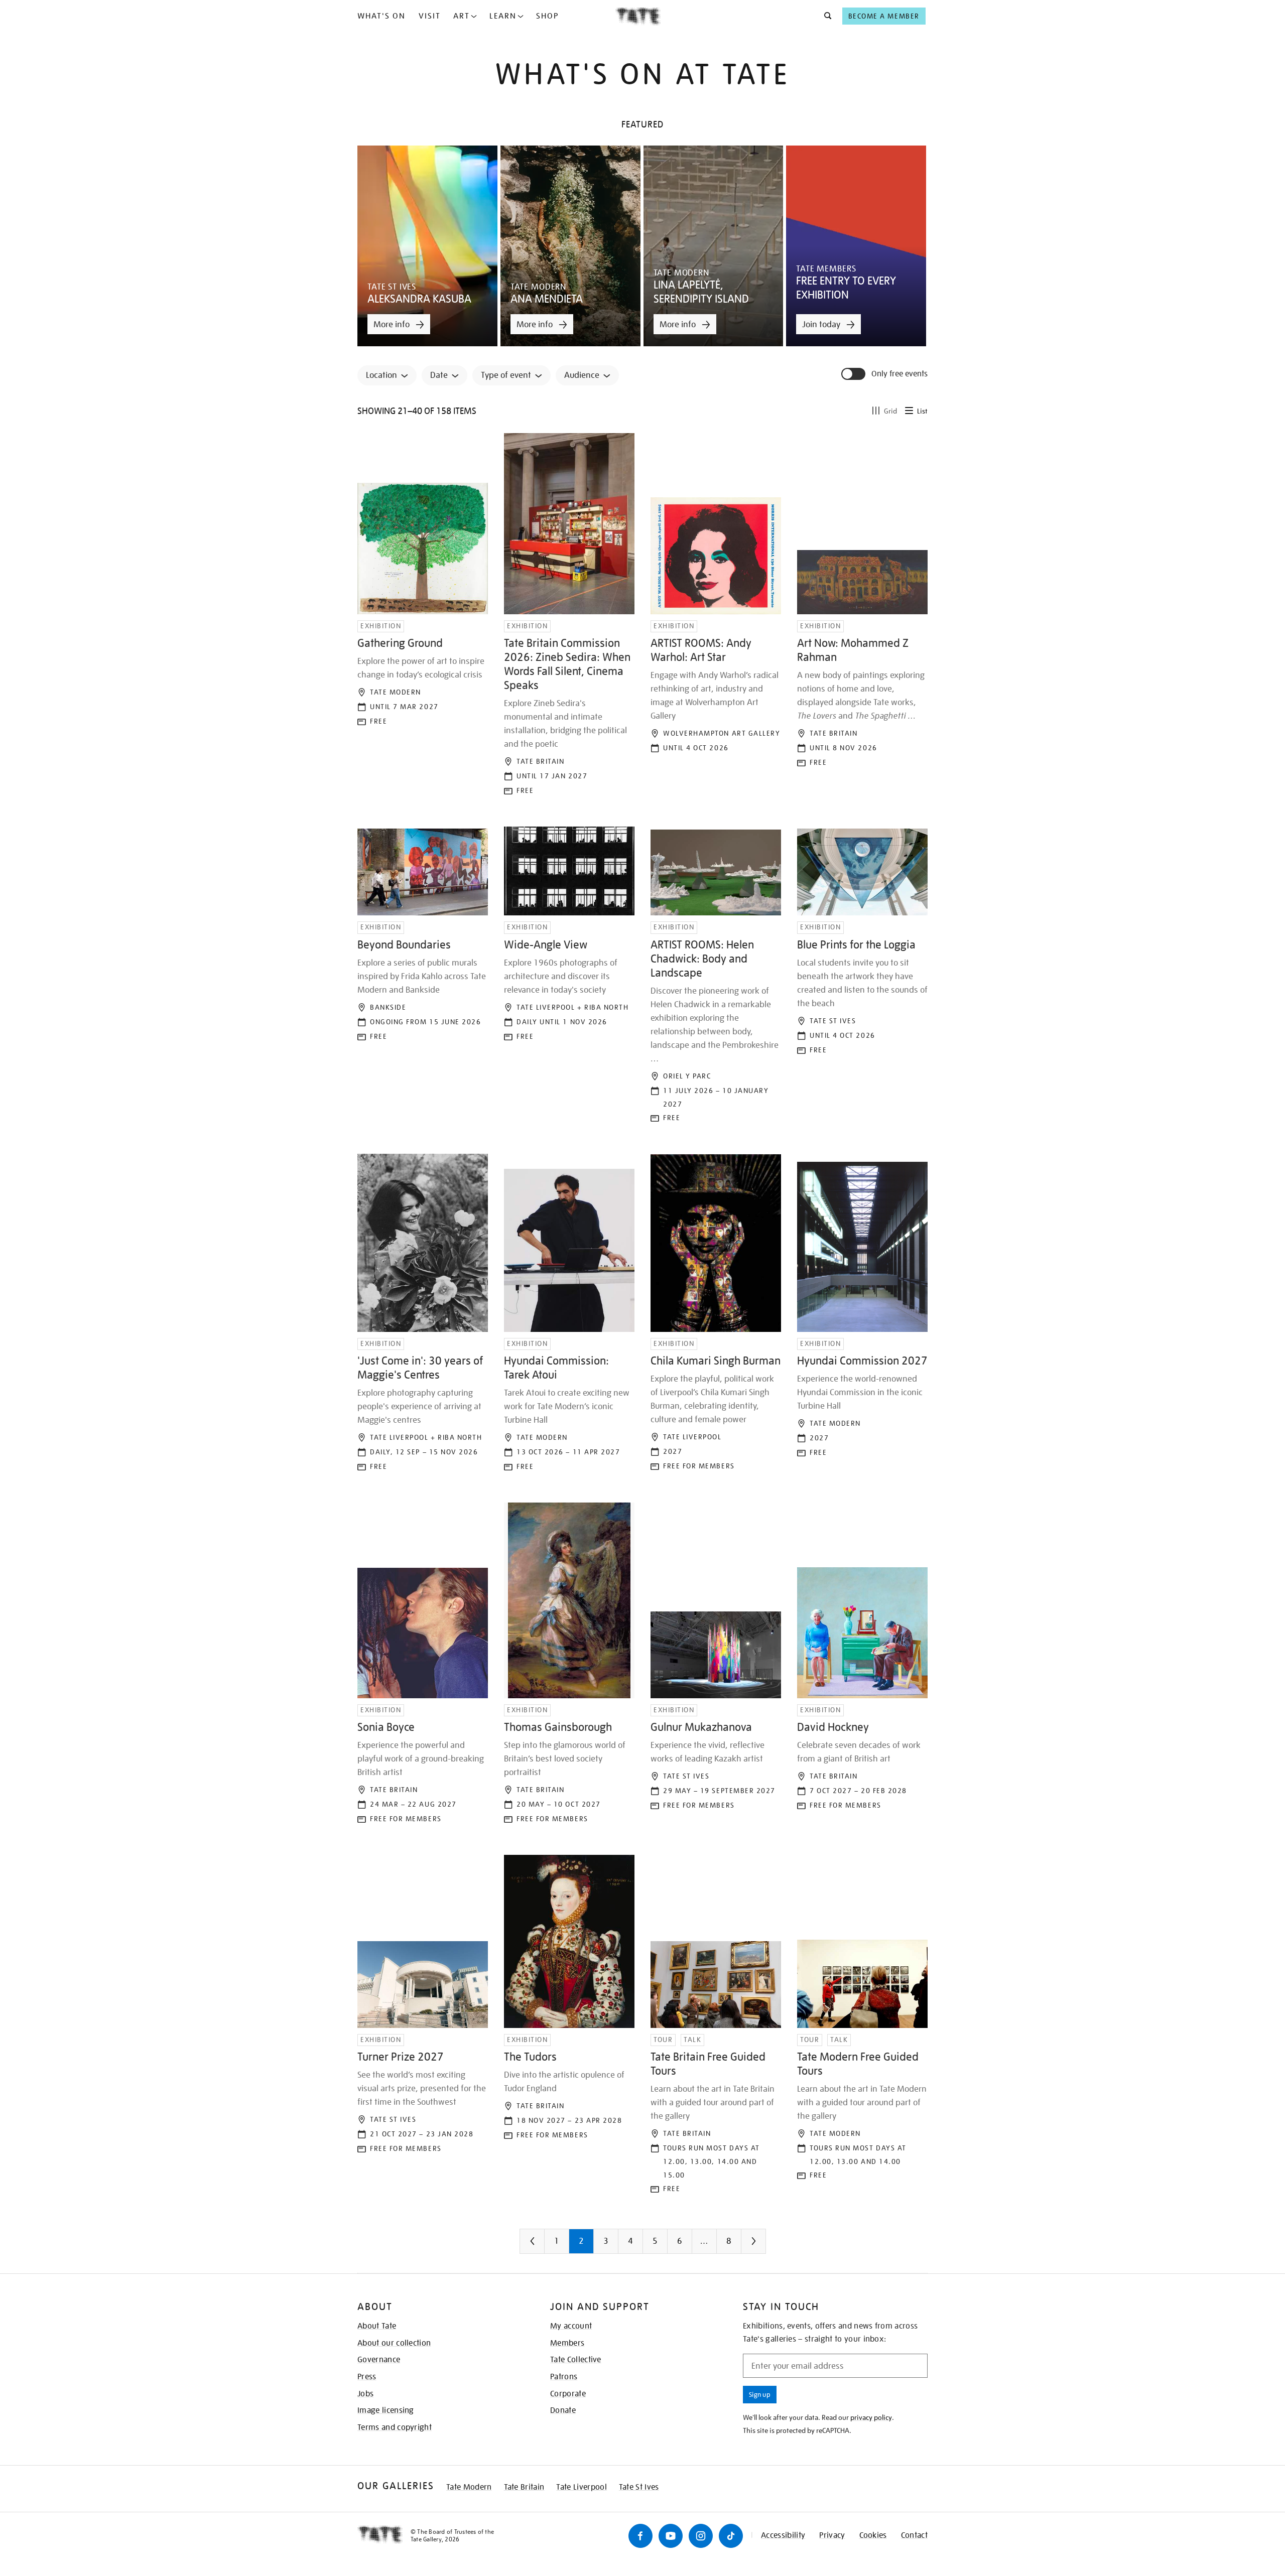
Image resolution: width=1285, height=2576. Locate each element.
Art (462, 16)
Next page (774, 2245)
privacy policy (871, 2417)
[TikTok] (731, 2536)
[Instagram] (701, 2536)
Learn (503, 16)
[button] (825, 16)
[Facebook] (640, 2536)
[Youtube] (671, 2536)
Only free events (899, 374)
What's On (381, 16)
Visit (430, 16)
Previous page (552, 2245)
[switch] (854, 374)
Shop (547, 16)
